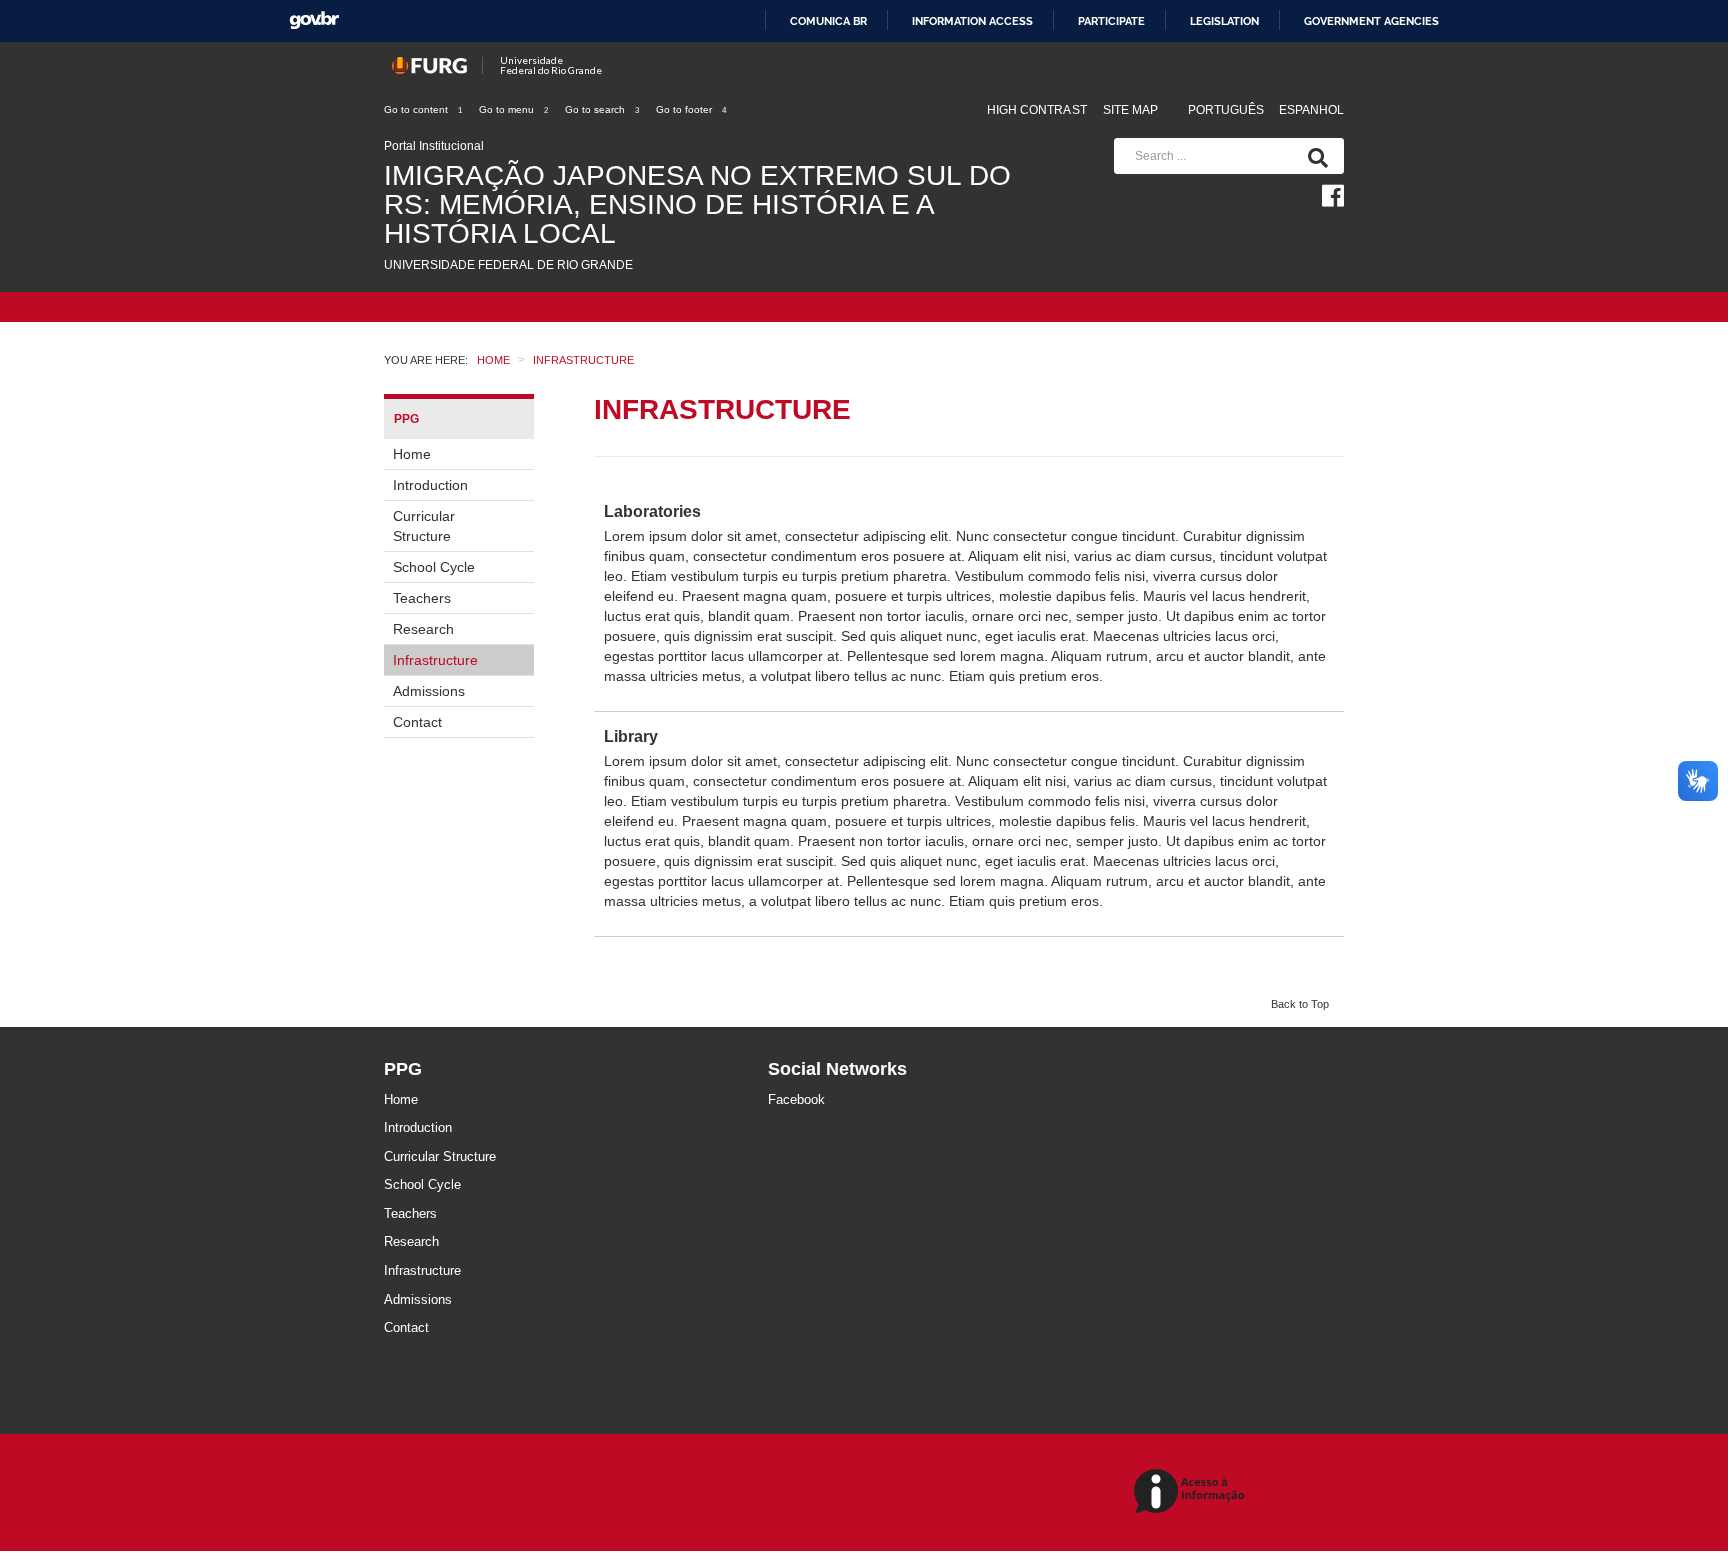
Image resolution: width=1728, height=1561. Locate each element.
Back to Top (1300, 1004)
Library (631, 736)
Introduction (430, 485)
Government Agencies (1371, 21)
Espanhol (1311, 110)
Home (412, 454)
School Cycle (434, 567)
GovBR (314, 20)
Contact (417, 722)
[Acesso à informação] (1192, 1492)
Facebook (796, 1099)
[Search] (1314, 156)
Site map (1130, 110)
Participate (1111, 21)
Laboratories (652, 511)
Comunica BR (828, 21)
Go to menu (513, 109)
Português (1227, 110)
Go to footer (691, 109)
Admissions (429, 691)
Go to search (602, 109)
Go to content (423, 109)
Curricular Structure (424, 526)
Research (423, 629)
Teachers (422, 598)
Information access (972, 21)
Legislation (1224, 21)
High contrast (1037, 110)
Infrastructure (435, 660)
